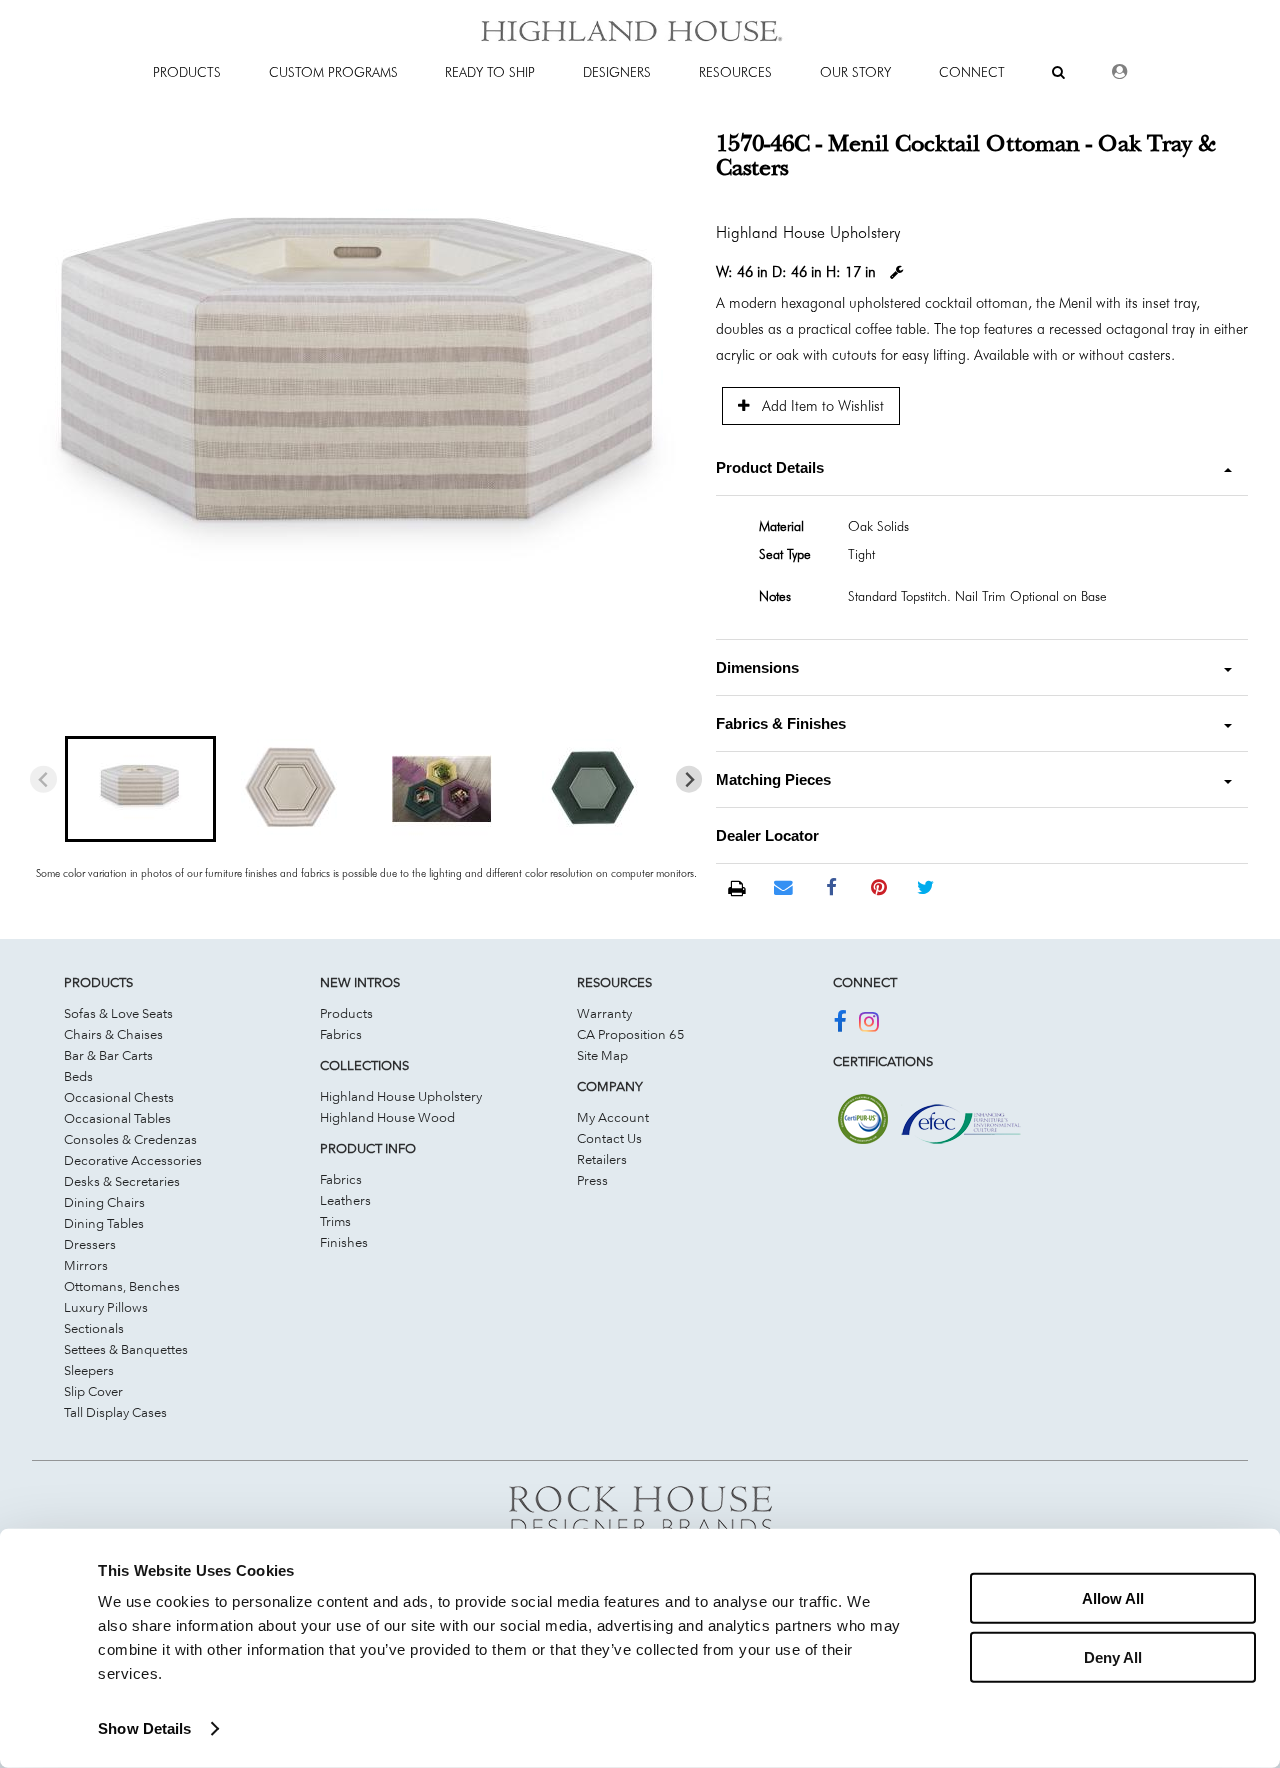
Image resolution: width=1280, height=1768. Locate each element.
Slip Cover (93, 1391)
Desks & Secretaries (122, 1181)
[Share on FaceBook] (831, 888)
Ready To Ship (490, 72)
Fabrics (341, 1034)
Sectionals (94, 1328)
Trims (335, 1221)
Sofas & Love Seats (118, 1013)
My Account (613, 1117)
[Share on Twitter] (925, 888)
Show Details (144, 1728)
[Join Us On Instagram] (869, 1025)
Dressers (90, 1244)
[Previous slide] (43, 779)
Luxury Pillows (106, 1307)
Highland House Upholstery (401, 1096)
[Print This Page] (736, 888)
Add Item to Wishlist (821, 405)
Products (346, 1013)
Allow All (1113, 1598)
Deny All (1113, 1656)
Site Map (602, 1055)
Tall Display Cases (115, 1412)
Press (592, 1180)
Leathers (345, 1200)
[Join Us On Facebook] (839, 1025)
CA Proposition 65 (631, 1034)
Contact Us (609, 1138)
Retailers (602, 1159)
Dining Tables (104, 1223)
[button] (140, 789)
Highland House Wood (387, 1117)
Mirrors (86, 1265)
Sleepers (89, 1370)
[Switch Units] (897, 272)
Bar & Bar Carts (108, 1055)
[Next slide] (689, 779)
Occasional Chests (119, 1097)
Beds (78, 1076)
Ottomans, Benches (122, 1286)
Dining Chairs (104, 1202)
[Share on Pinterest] (878, 888)
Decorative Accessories (133, 1160)
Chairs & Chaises (113, 1034)
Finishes (344, 1242)
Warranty (604, 1013)
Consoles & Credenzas (130, 1139)
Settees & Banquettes (126, 1349)
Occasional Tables (117, 1118)
